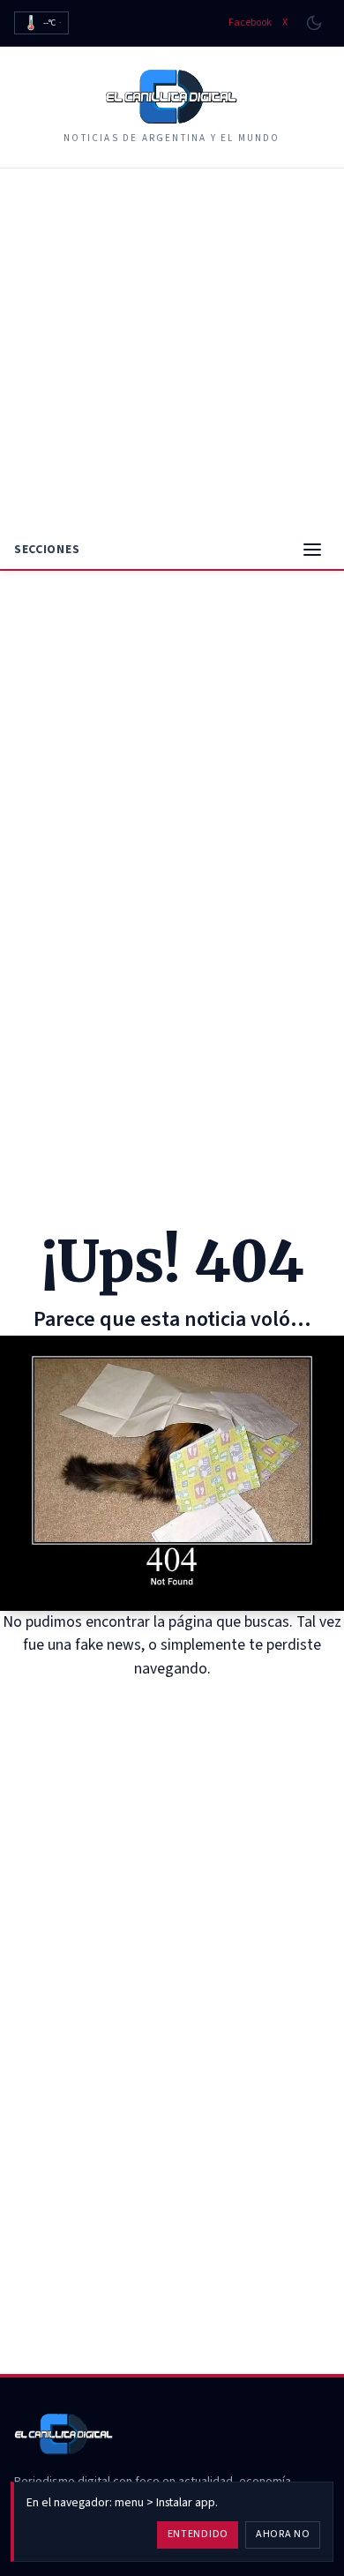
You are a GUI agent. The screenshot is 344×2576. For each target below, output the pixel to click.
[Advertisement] (172, 349)
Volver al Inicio (185, 1702)
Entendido (198, 2534)
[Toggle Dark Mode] (314, 23)
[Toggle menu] (312, 550)
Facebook (250, 23)
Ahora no (283, 2534)
